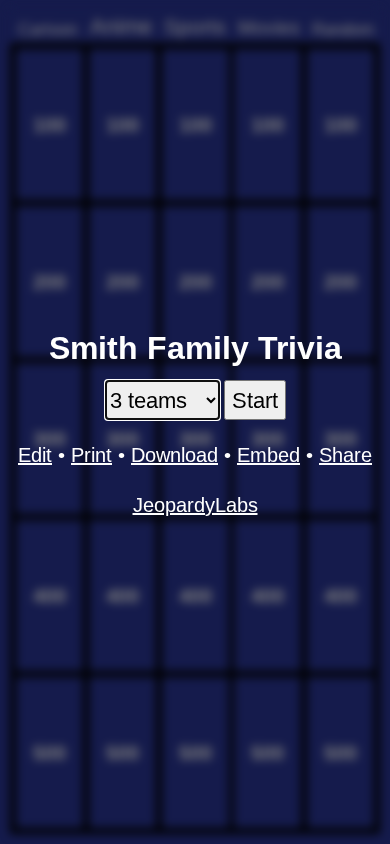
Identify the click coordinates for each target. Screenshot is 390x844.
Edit (35, 455)
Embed (268, 455)
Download (174, 455)
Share (345, 455)
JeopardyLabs (195, 505)
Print (91, 455)
